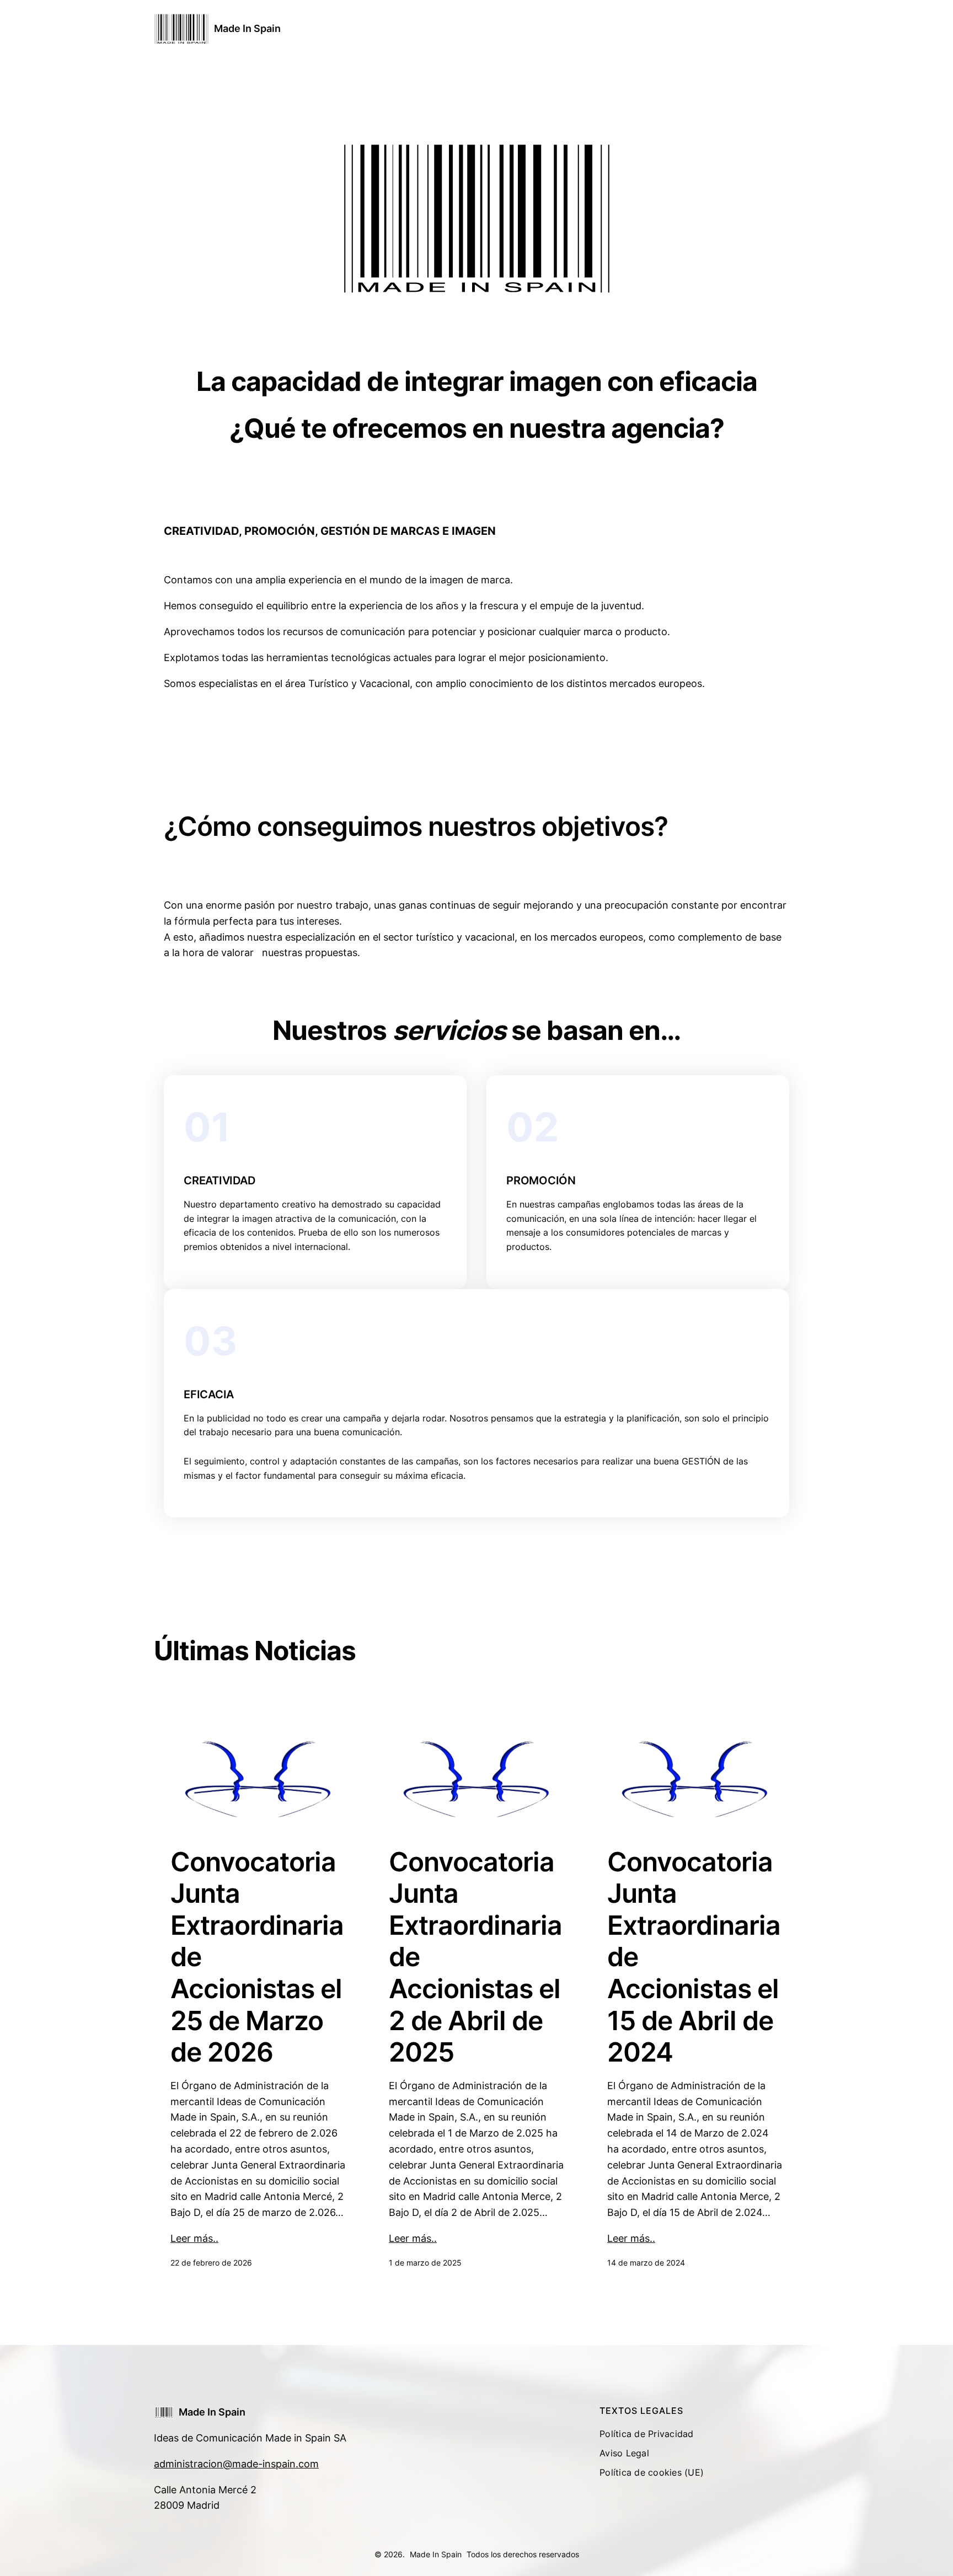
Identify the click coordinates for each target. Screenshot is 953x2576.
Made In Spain (247, 28)
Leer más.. (194, 2238)
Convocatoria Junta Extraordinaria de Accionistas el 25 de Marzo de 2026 (257, 1957)
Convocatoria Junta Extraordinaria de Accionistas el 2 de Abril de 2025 (475, 1957)
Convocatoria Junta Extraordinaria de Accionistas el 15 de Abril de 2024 (694, 1957)
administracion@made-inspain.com (236, 2464)
